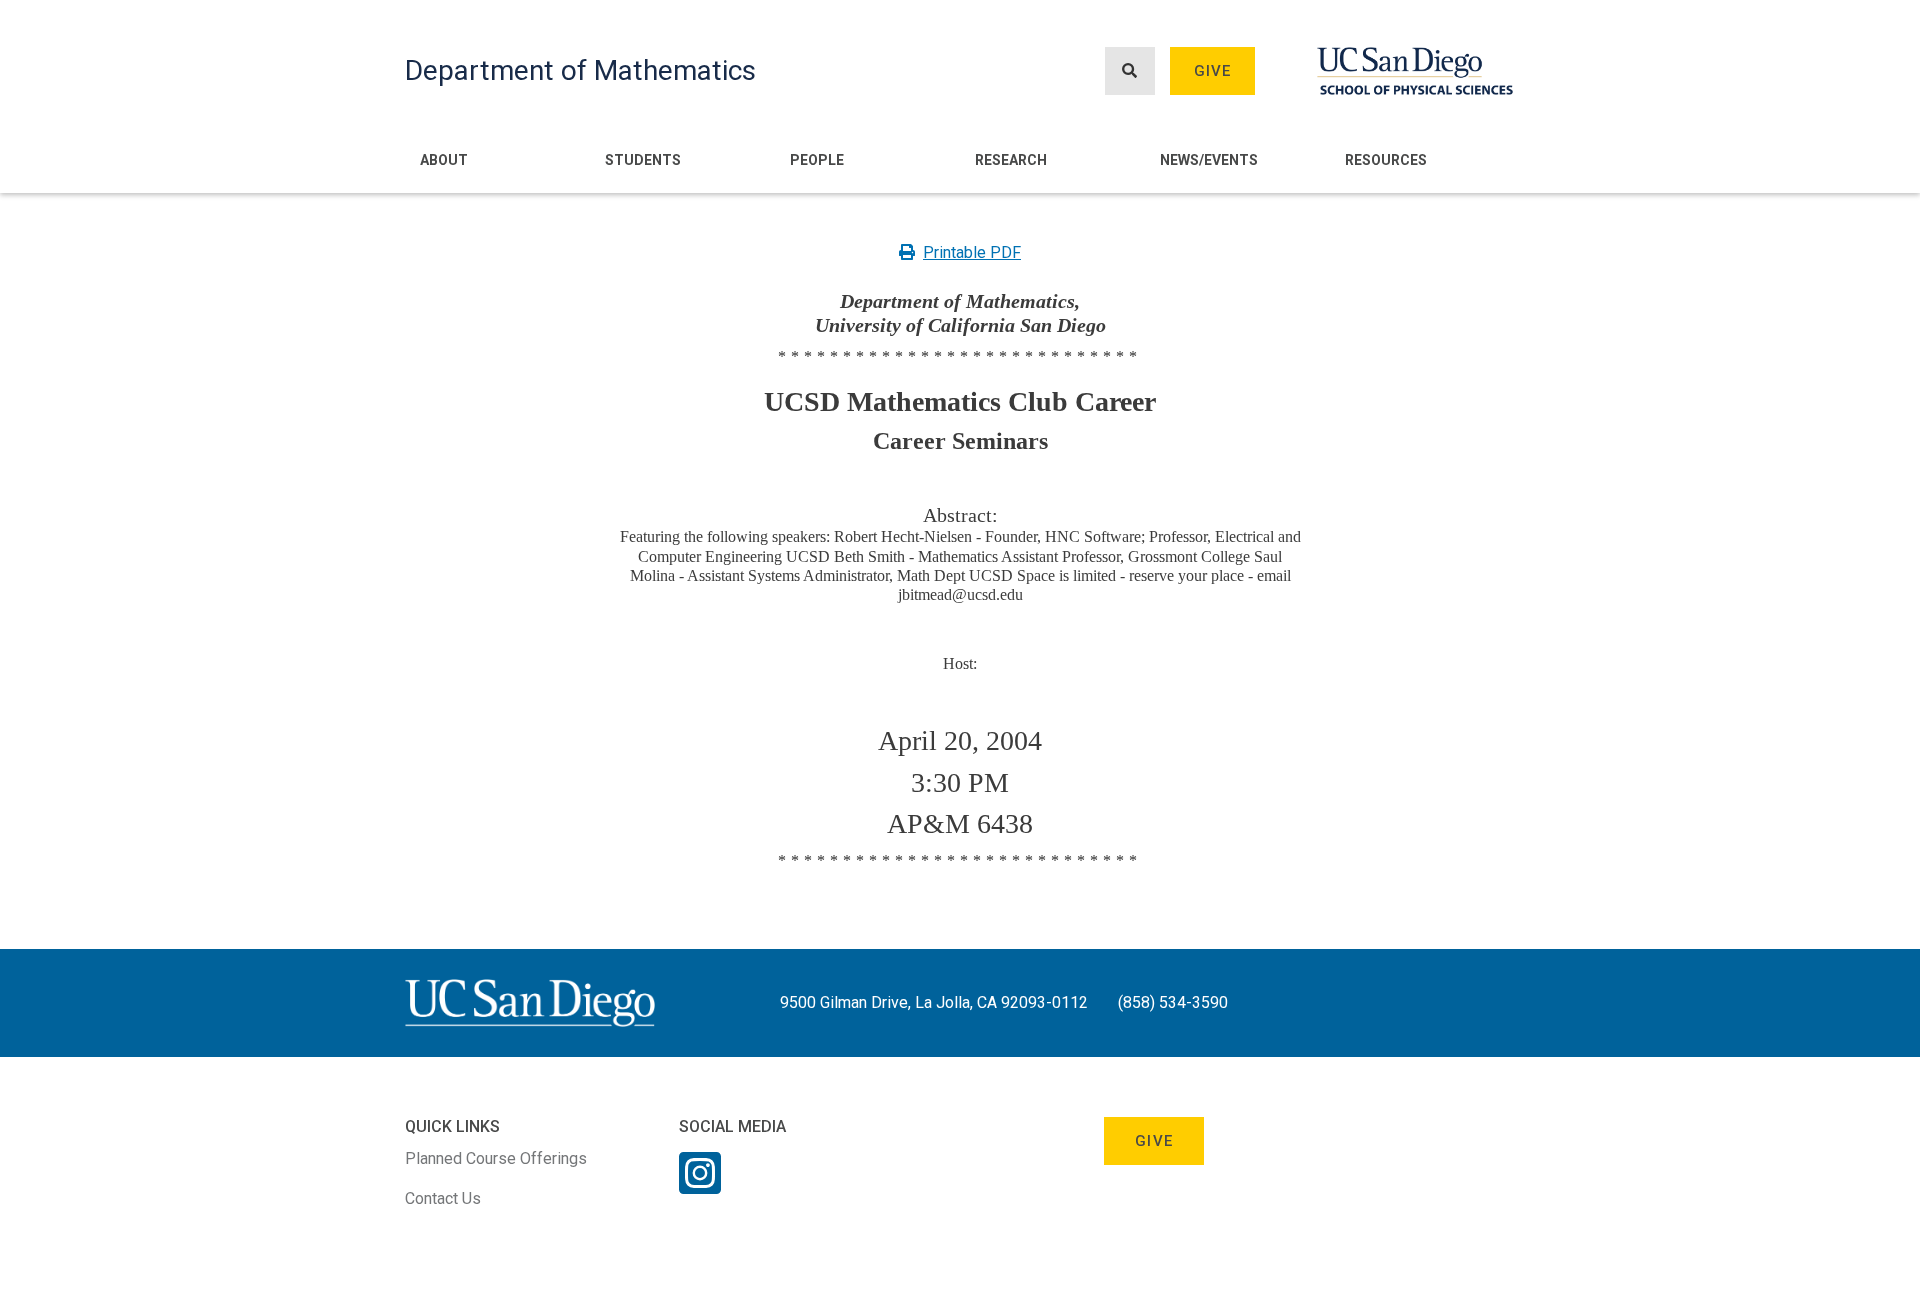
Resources (1386, 160)
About (444, 160)
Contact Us (443, 1198)
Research (1011, 160)
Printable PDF (972, 252)
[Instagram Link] (700, 1186)
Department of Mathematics (580, 70)
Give (1213, 71)
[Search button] (1130, 71)
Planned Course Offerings (496, 1158)
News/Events (1209, 160)
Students (643, 160)
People (817, 160)
